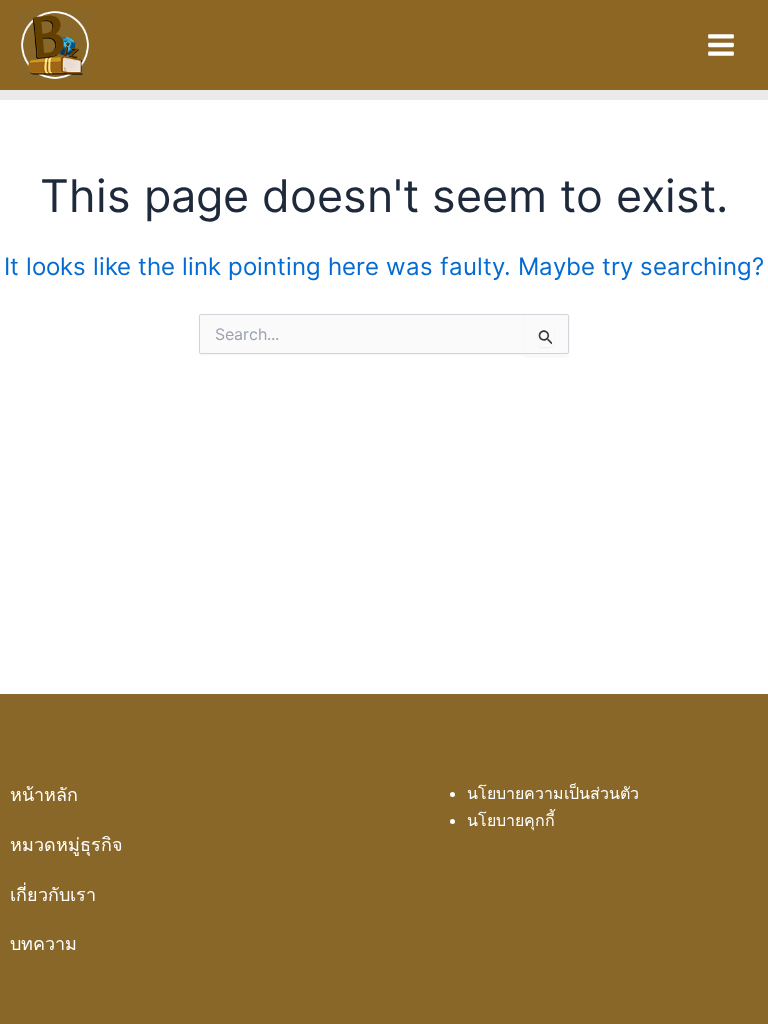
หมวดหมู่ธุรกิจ (66, 844)
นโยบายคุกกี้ (511, 820)
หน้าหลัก (44, 794)
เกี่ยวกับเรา (53, 894)
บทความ (43, 943)
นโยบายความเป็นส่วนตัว (553, 793)
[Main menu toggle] (721, 45)
